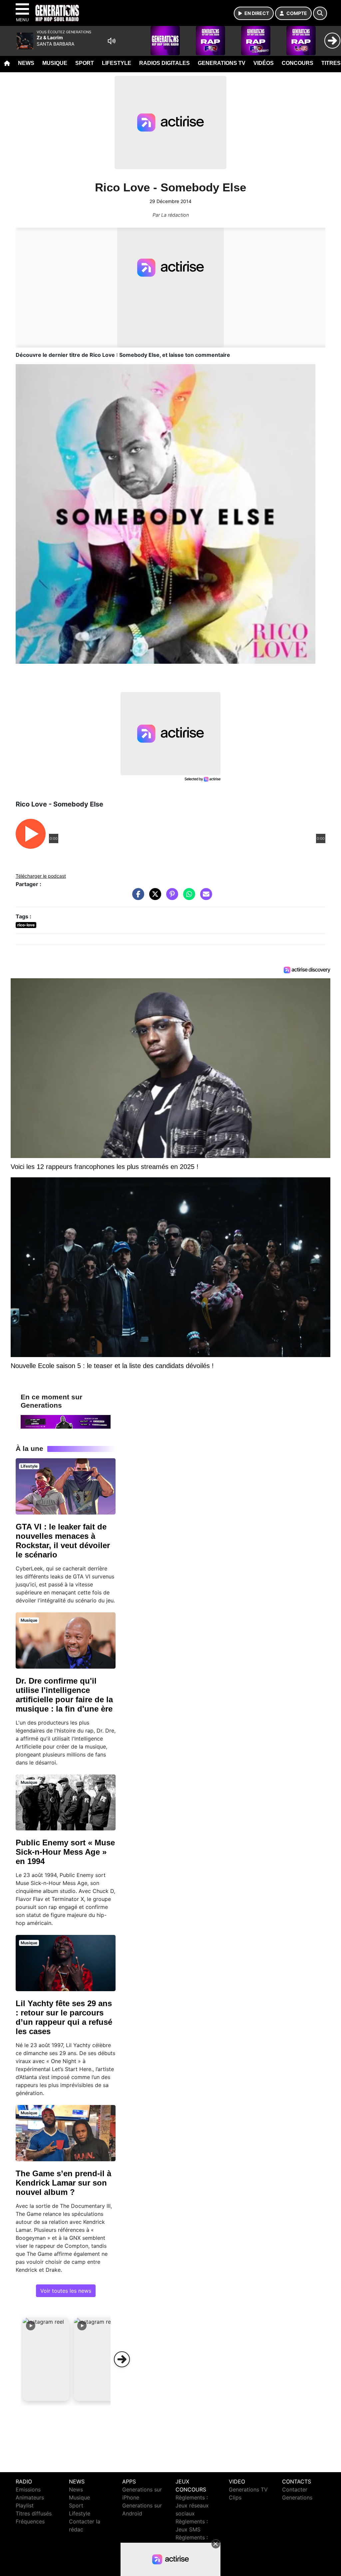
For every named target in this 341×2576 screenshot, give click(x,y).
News (26, 63)
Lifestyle (117, 63)
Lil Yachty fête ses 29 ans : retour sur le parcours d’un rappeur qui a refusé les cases (64, 2017)
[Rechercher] (320, 13)
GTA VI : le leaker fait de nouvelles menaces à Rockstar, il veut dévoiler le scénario (63, 1541)
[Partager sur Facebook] (137, 897)
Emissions (28, 2489)
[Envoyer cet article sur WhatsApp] (187, 897)
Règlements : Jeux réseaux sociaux (192, 2505)
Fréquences (30, 2521)
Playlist (25, 2505)
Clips (235, 2497)
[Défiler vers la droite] (122, 2359)
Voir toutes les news (66, 2291)
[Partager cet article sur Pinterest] (170, 897)
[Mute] (112, 41)
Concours (298, 63)
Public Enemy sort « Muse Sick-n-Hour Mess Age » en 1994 (65, 1852)
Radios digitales (165, 63)
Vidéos (264, 63)
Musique (55, 63)
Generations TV (222, 63)
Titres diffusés (34, 2513)
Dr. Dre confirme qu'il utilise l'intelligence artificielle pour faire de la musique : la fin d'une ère (64, 1695)
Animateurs (30, 2497)
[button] (46, 2359)
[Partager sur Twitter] (154, 897)
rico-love (26, 925)
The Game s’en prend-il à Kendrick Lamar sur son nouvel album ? (63, 2183)
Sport (85, 63)
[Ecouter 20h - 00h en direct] (66, 1421)
